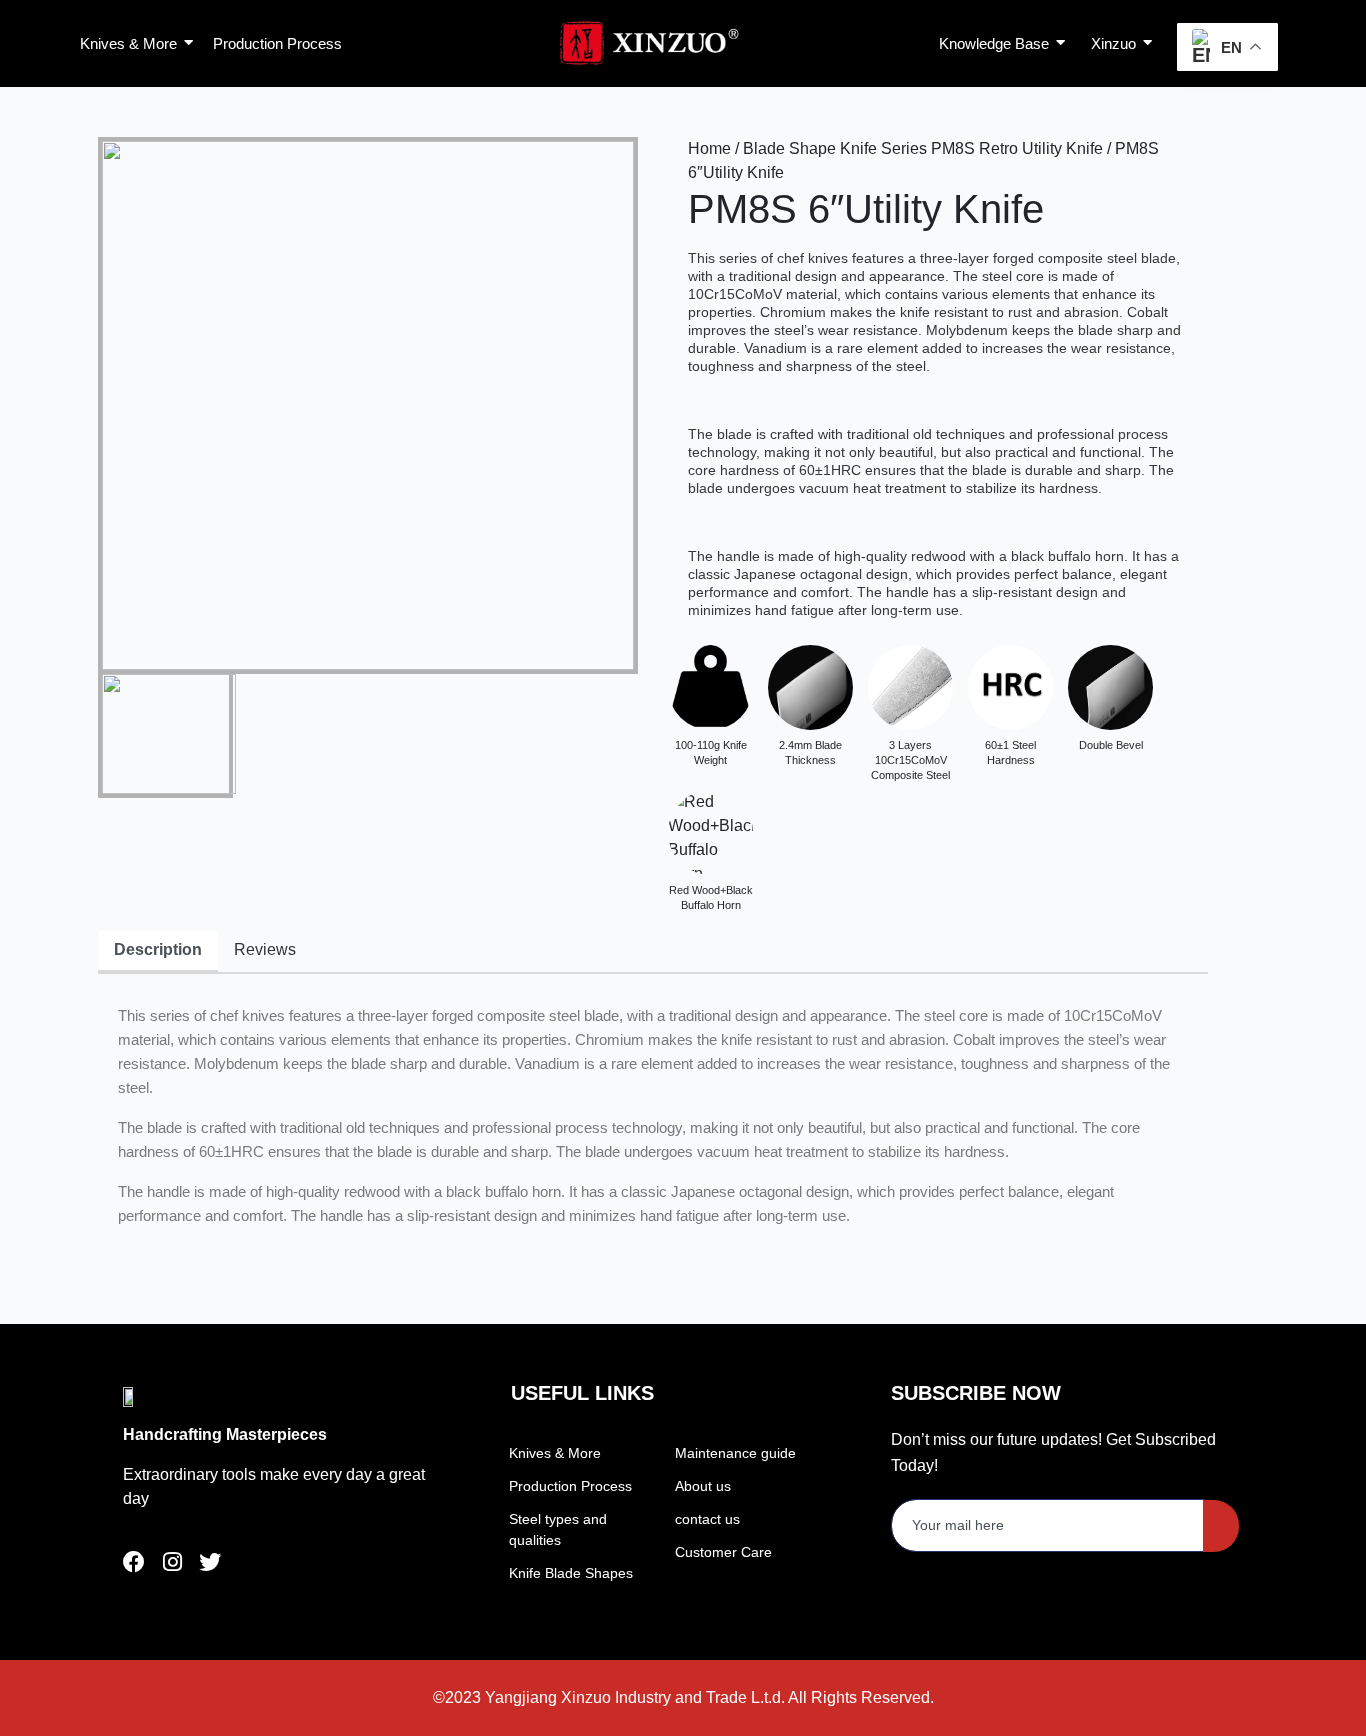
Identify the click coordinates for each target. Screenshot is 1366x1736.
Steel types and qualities (558, 1529)
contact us (707, 1519)
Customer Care (723, 1552)
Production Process (570, 1486)
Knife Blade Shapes (571, 1573)
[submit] (1221, 1526)
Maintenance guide (735, 1453)
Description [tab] (158, 949)
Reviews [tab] (265, 949)
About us (703, 1486)
